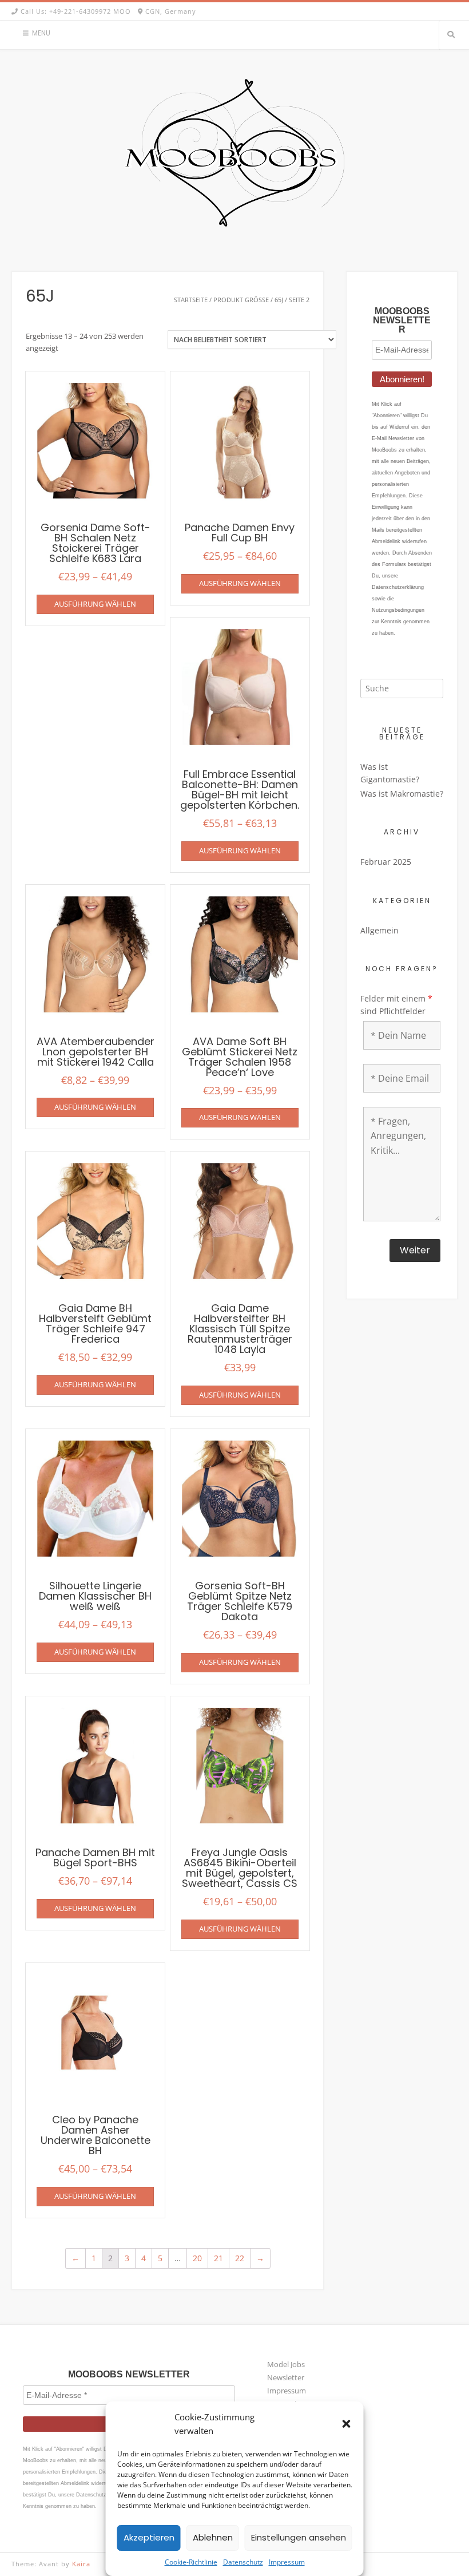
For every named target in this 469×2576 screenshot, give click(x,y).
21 (218, 2258)
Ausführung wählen (95, 604)
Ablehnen (213, 2537)
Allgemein (379, 930)
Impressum (287, 2562)
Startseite (191, 300)
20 (197, 2258)
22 (240, 2258)
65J (279, 300)
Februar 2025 (386, 862)
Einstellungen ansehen (299, 2537)
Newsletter (286, 2377)
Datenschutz (243, 2562)
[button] (347, 2424)
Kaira (81, 2564)
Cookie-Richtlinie (191, 2562)
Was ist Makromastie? (402, 794)
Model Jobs (286, 2364)
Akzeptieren (149, 2537)
